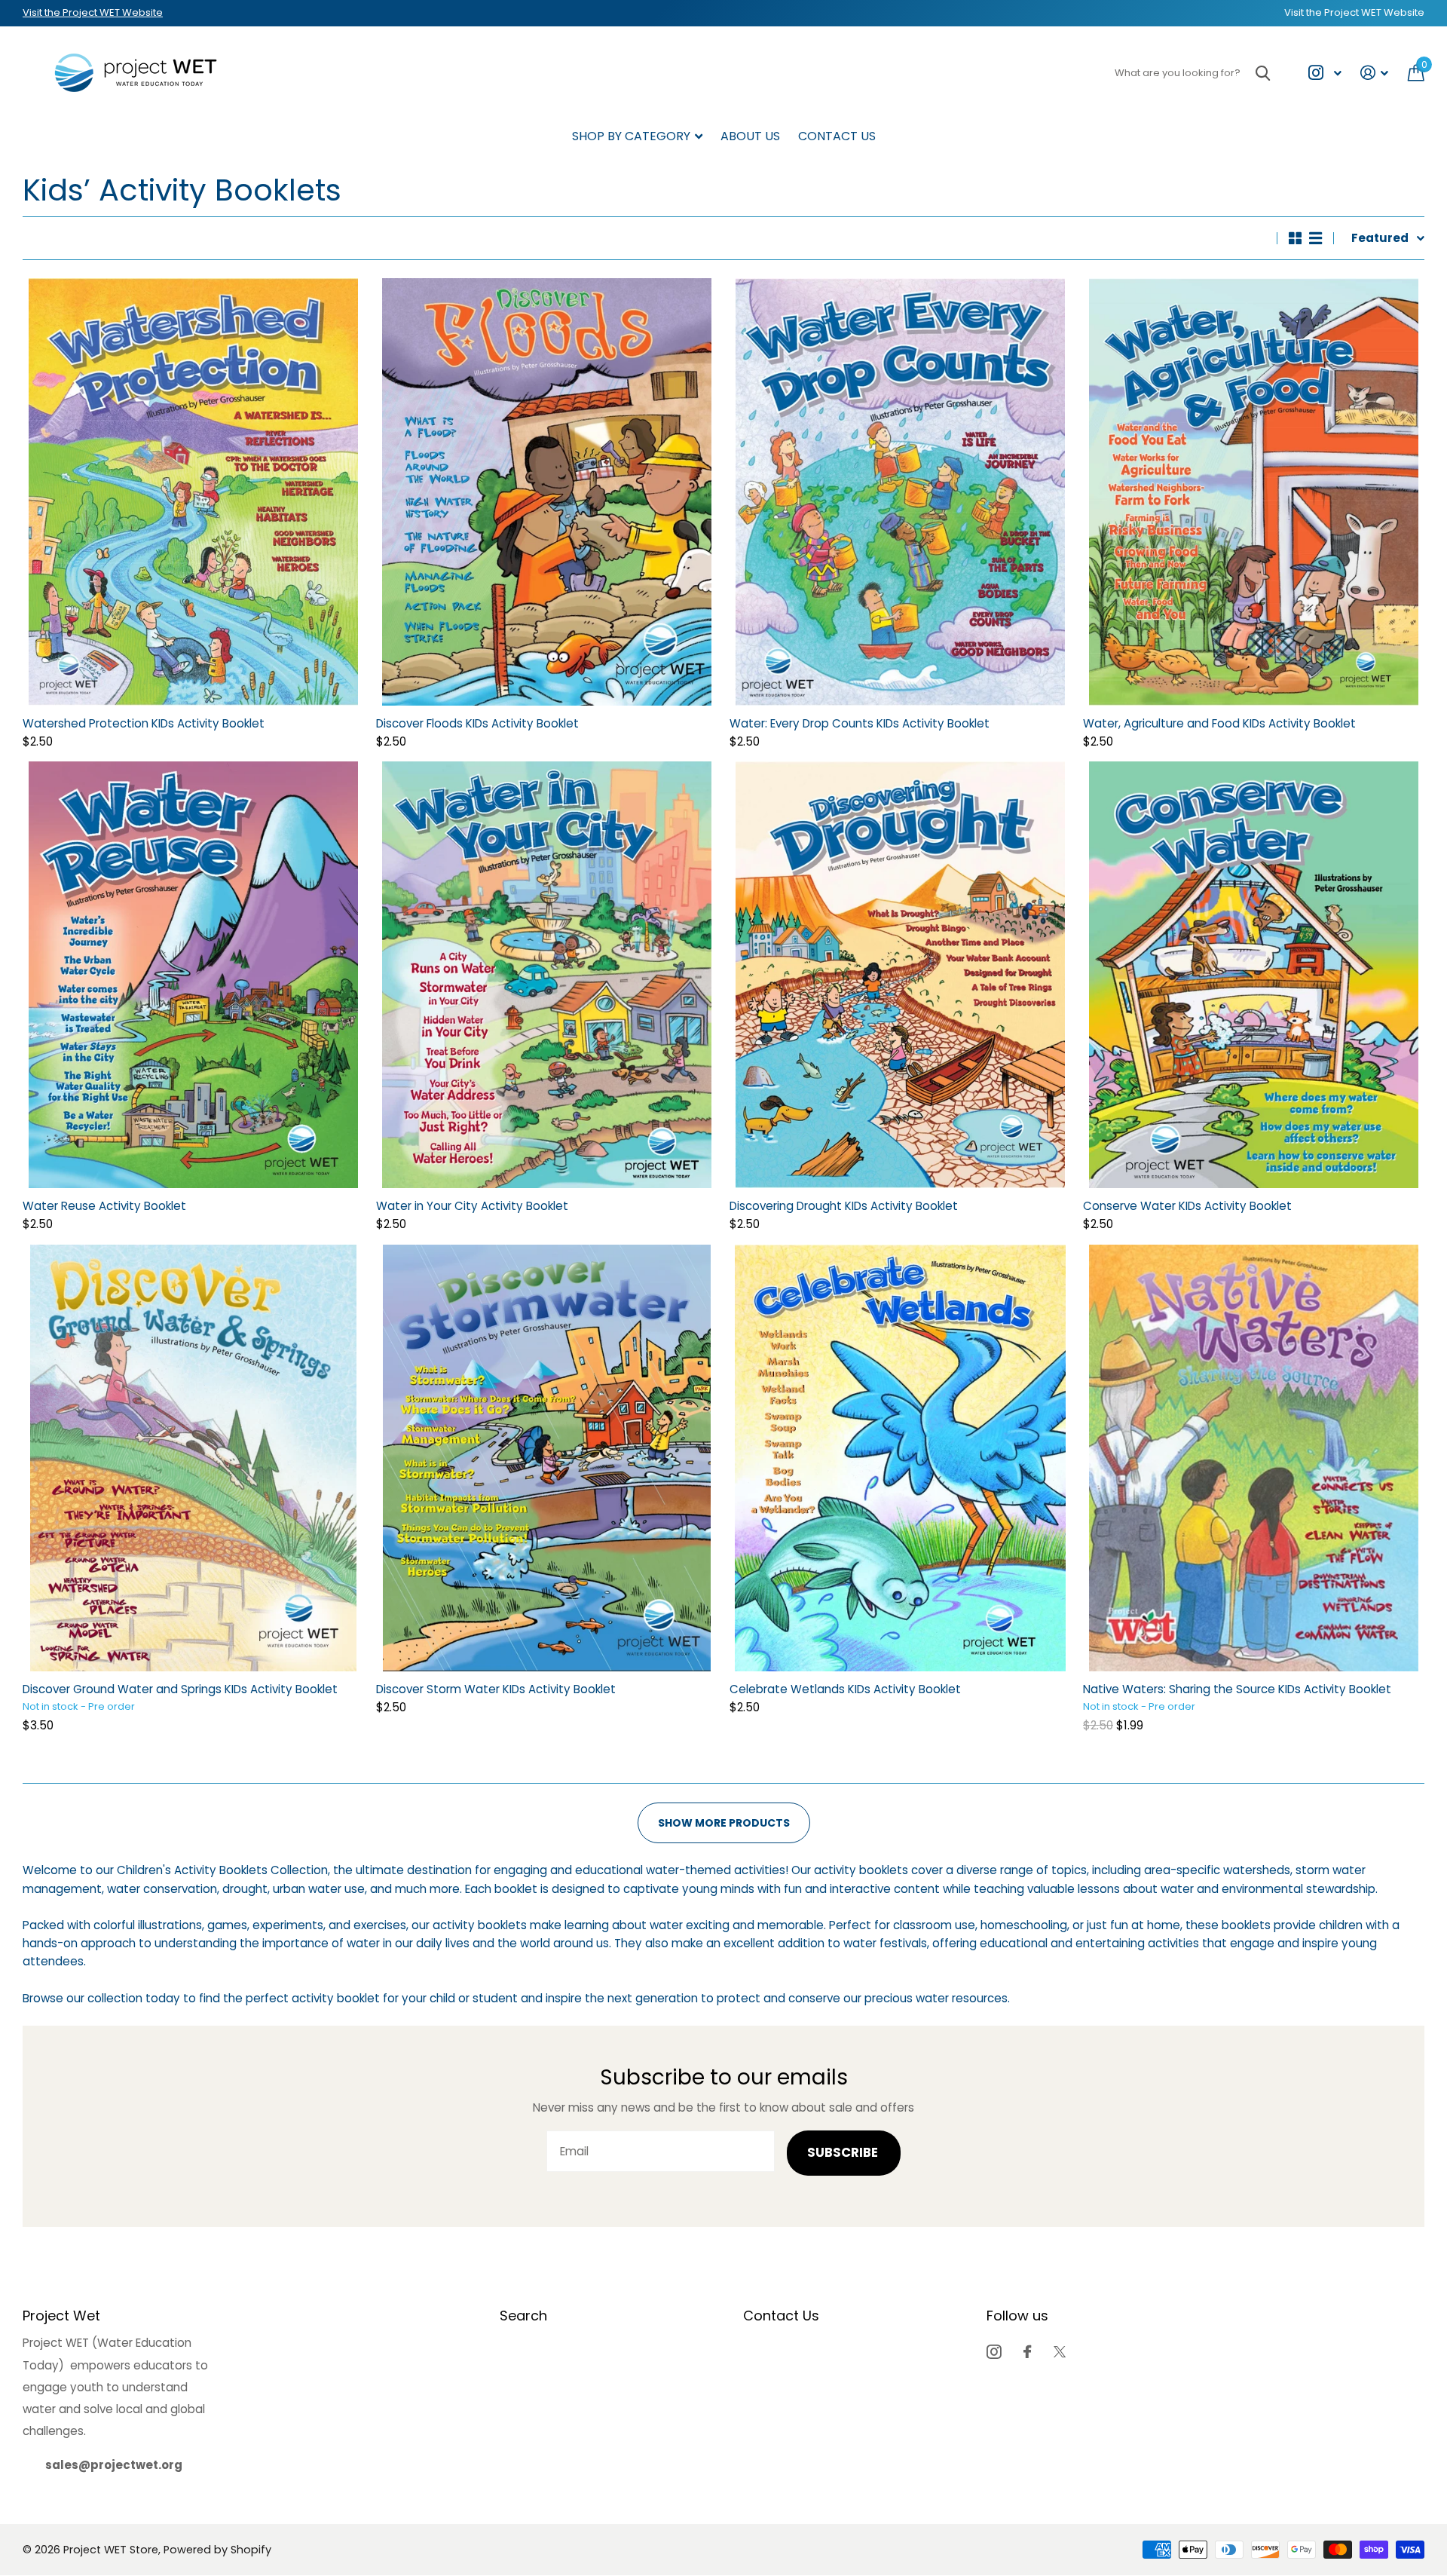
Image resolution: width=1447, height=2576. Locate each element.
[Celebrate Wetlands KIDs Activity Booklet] (900, 1458)
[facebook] (1027, 2352)
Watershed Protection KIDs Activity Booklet (144, 723)
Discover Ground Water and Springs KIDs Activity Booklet (180, 1689)
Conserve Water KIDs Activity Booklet (1187, 1206)
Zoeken (1263, 73)
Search (523, 2316)
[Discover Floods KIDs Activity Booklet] (547, 492)
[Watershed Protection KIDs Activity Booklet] (193, 492)
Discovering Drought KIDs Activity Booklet (844, 1206)
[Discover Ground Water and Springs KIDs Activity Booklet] (193, 1458)
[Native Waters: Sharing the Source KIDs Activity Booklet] (1254, 1458)
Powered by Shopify (217, 2550)
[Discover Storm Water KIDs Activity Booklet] (547, 1458)
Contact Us (837, 136)
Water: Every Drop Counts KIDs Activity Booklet (860, 723)
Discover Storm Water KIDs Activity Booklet (496, 1689)
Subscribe (844, 2153)
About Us (750, 136)
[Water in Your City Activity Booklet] (547, 975)
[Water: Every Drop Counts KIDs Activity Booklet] (900, 492)
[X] (1060, 2352)
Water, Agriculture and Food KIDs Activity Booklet (1219, 723)
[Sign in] (1375, 73)
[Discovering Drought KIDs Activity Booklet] (900, 975)
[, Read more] (1325, 73)
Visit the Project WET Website (93, 12)
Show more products (724, 1823)
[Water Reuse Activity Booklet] (193, 975)
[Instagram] (994, 2352)
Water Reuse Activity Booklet (104, 1206)
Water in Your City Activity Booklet (472, 1206)
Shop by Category (631, 136)
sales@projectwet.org (114, 2465)
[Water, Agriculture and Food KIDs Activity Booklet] (1254, 492)
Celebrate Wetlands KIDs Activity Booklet (845, 1689)
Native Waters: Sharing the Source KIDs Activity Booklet (1237, 1689)
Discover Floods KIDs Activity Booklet (477, 723)
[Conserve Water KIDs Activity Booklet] (1254, 975)
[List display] (1315, 238)
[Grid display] (1295, 238)
